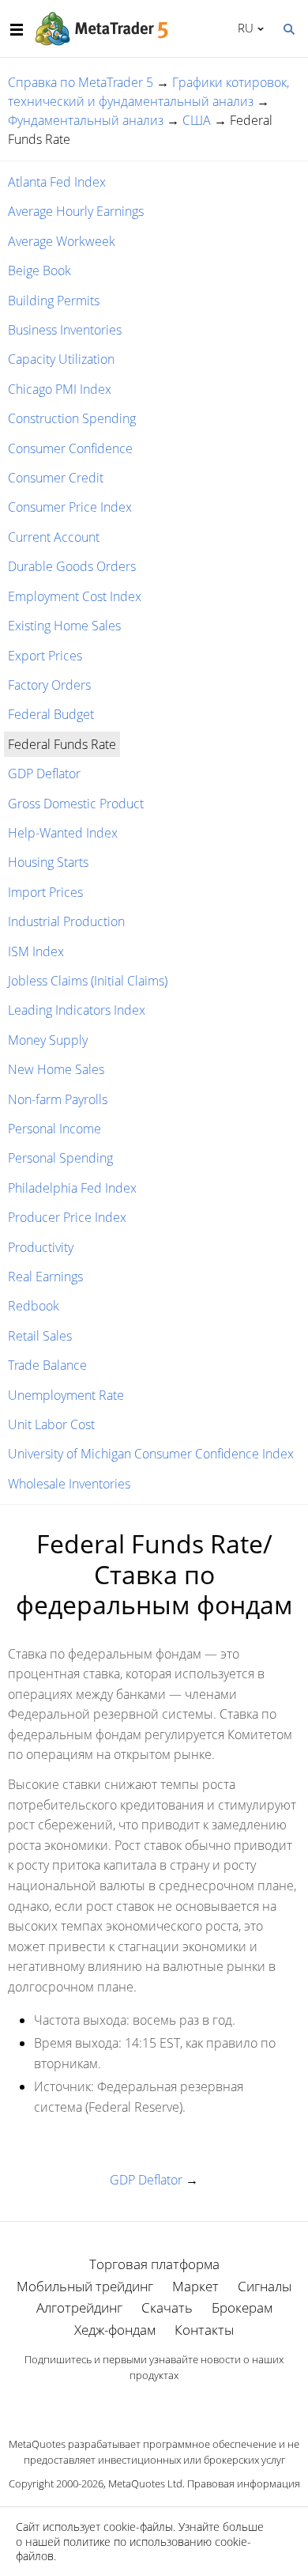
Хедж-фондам (115, 2330)
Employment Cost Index (75, 596)
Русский (243, 28)
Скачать (167, 2307)
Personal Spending (60, 1158)
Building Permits (54, 301)
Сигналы (265, 2286)
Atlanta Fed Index (57, 182)
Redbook (34, 1306)
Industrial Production (66, 921)
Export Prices (45, 656)
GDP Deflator (44, 774)
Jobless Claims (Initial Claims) (88, 981)
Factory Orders (49, 685)
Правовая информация (244, 2483)
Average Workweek (62, 241)
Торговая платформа (154, 2264)
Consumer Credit (56, 478)
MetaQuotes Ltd (145, 2483)
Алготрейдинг (79, 2307)
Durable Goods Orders (72, 566)
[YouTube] (179, 2403)
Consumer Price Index (70, 507)
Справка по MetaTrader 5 (81, 82)
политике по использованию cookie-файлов (133, 2549)
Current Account (54, 537)
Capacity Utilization (61, 359)
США (197, 120)
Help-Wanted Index (63, 833)
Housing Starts (48, 862)
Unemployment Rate (66, 1395)
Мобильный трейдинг (85, 2286)
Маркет (195, 2286)
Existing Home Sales (64, 626)
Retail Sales (40, 1336)
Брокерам (242, 2307)
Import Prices (45, 892)
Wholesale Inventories (69, 1484)
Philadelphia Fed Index (72, 1188)
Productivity (41, 1247)
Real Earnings (45, 1277)
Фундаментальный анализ (86, 120)
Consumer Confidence (70, 448)
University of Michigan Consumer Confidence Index (151, 1454)
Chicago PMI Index (60, 389)
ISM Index (36, 951)
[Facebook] (129, 2403)
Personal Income (54, 1129)
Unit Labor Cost (51, 1424)
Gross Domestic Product (76, 804)
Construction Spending (72, 418)
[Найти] (288, 28)
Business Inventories (65, 330)
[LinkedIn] (154, 2403)
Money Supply (48, 1040)
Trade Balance (47, 1365)
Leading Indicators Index (77, 1010)
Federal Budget (51, 714)
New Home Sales (56, 1069)
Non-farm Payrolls (58, 1099)
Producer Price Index (67, 1217)
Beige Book (39, 270)
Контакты (204, 2330)
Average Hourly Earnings (76, 211)
